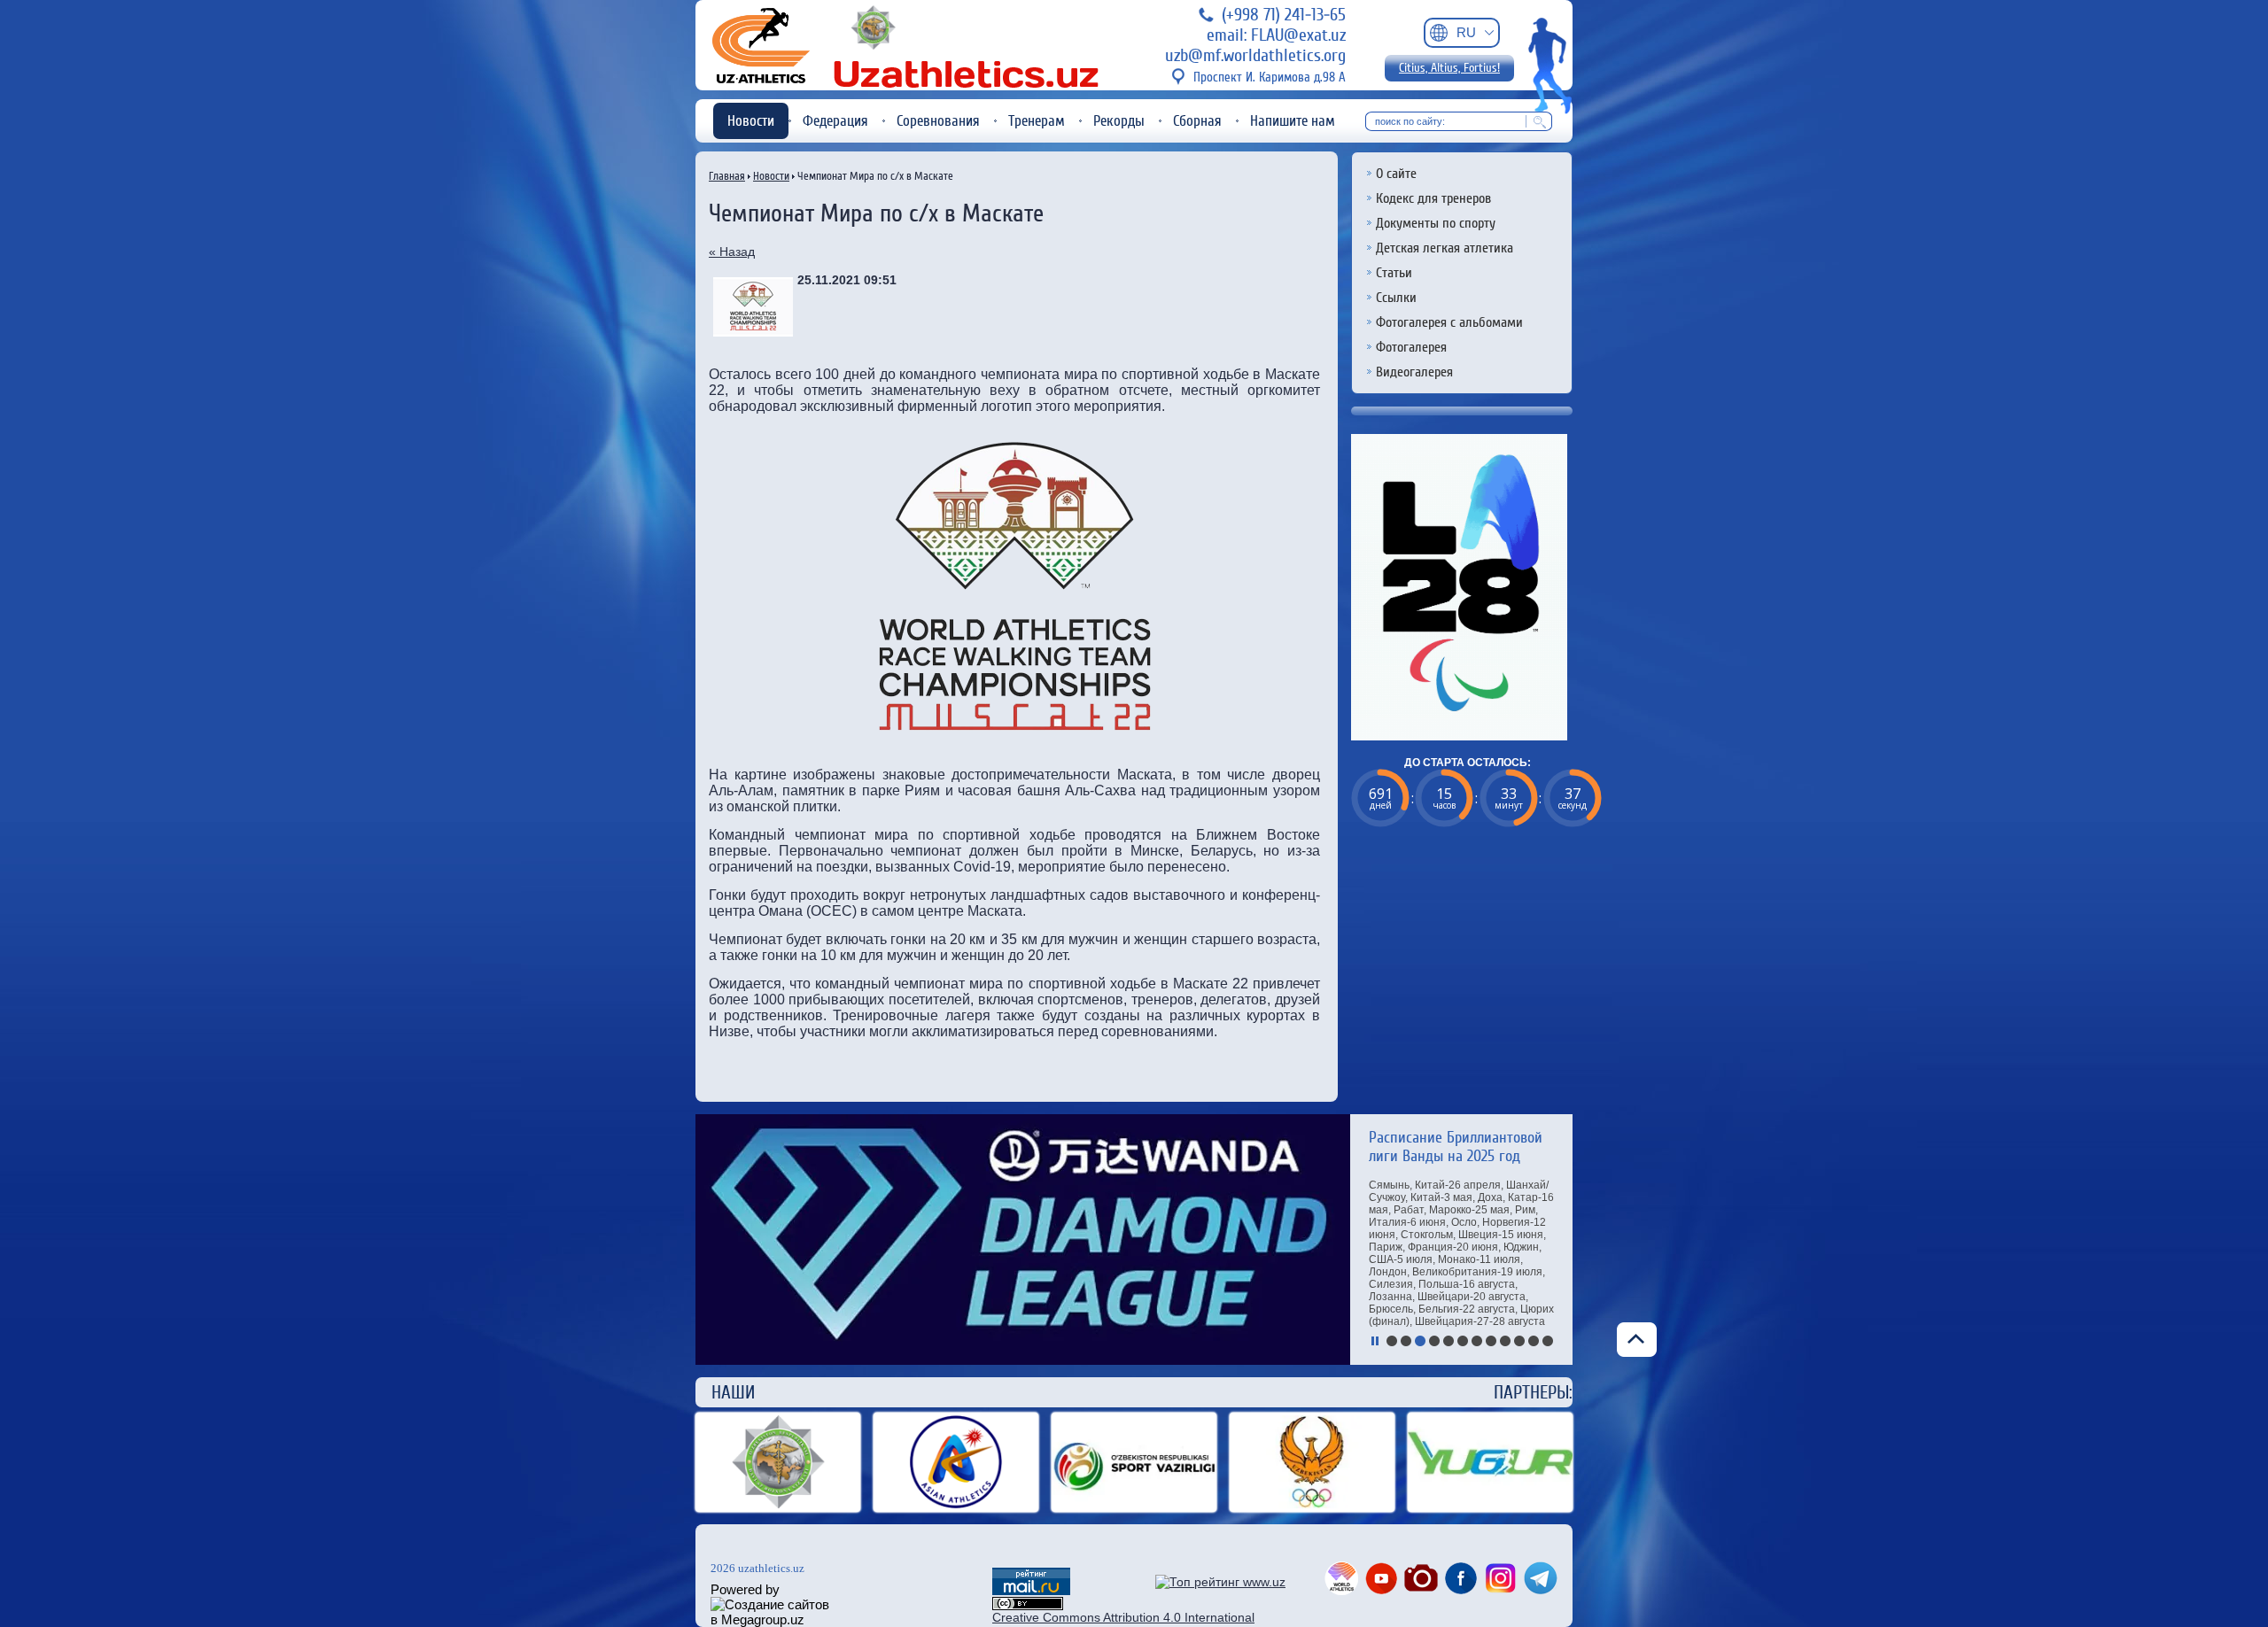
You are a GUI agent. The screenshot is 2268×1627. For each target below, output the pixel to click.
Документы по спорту (1436, 223)
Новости (751, 121)
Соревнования (938, 121)
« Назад (732, 252)
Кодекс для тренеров (1433, 198)
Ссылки (1396, 298)
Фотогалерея (1411, 347)
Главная (727, 176)
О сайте (1396, 174)
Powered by (745, 1589)
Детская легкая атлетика (1445, 248)
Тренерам (1037, 121)
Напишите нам (1293, 121)
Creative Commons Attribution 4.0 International (1123, 1617)
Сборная (1197, 121)
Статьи (1394, 273)
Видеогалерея (1414, 372)
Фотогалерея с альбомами (1449, 322)
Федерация (835, 121)
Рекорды (1119, 121)
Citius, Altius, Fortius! (1449, 68)
